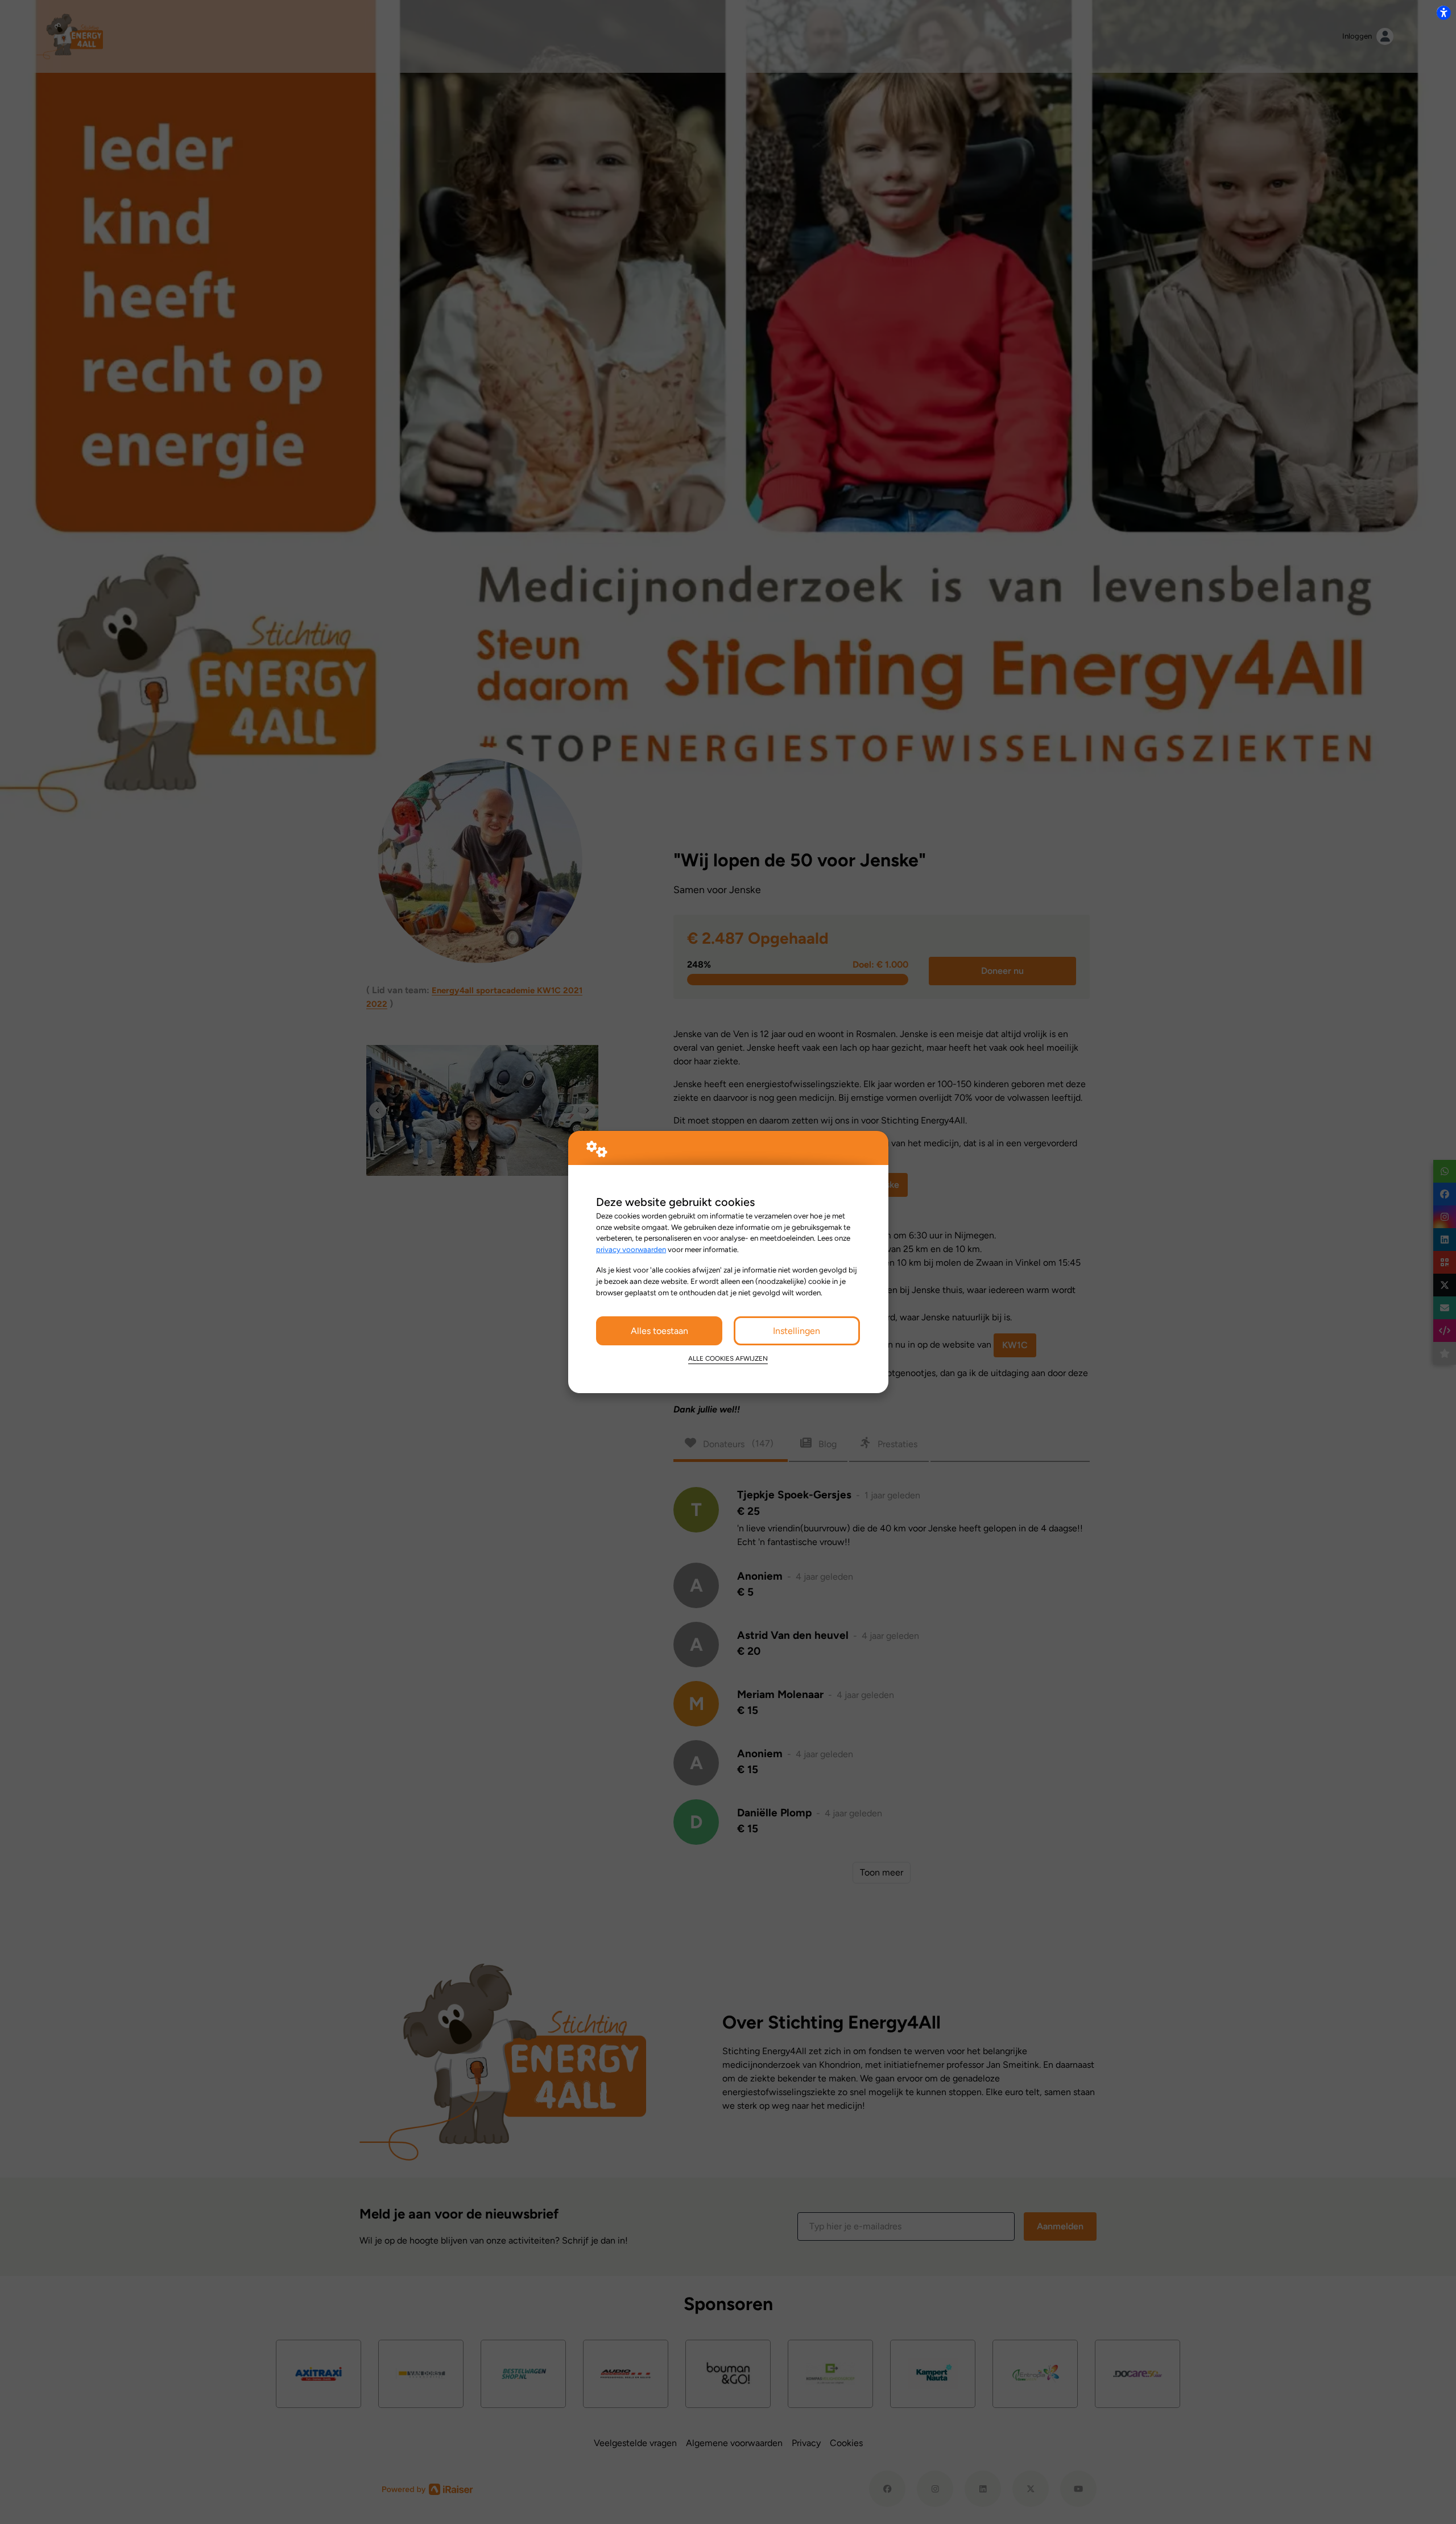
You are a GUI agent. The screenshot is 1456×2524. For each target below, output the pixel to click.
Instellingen (797, 1331)
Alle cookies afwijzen (728, 1358)
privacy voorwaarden (631, 1249)
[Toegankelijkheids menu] (1443, 13)
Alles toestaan (659, 1331)
